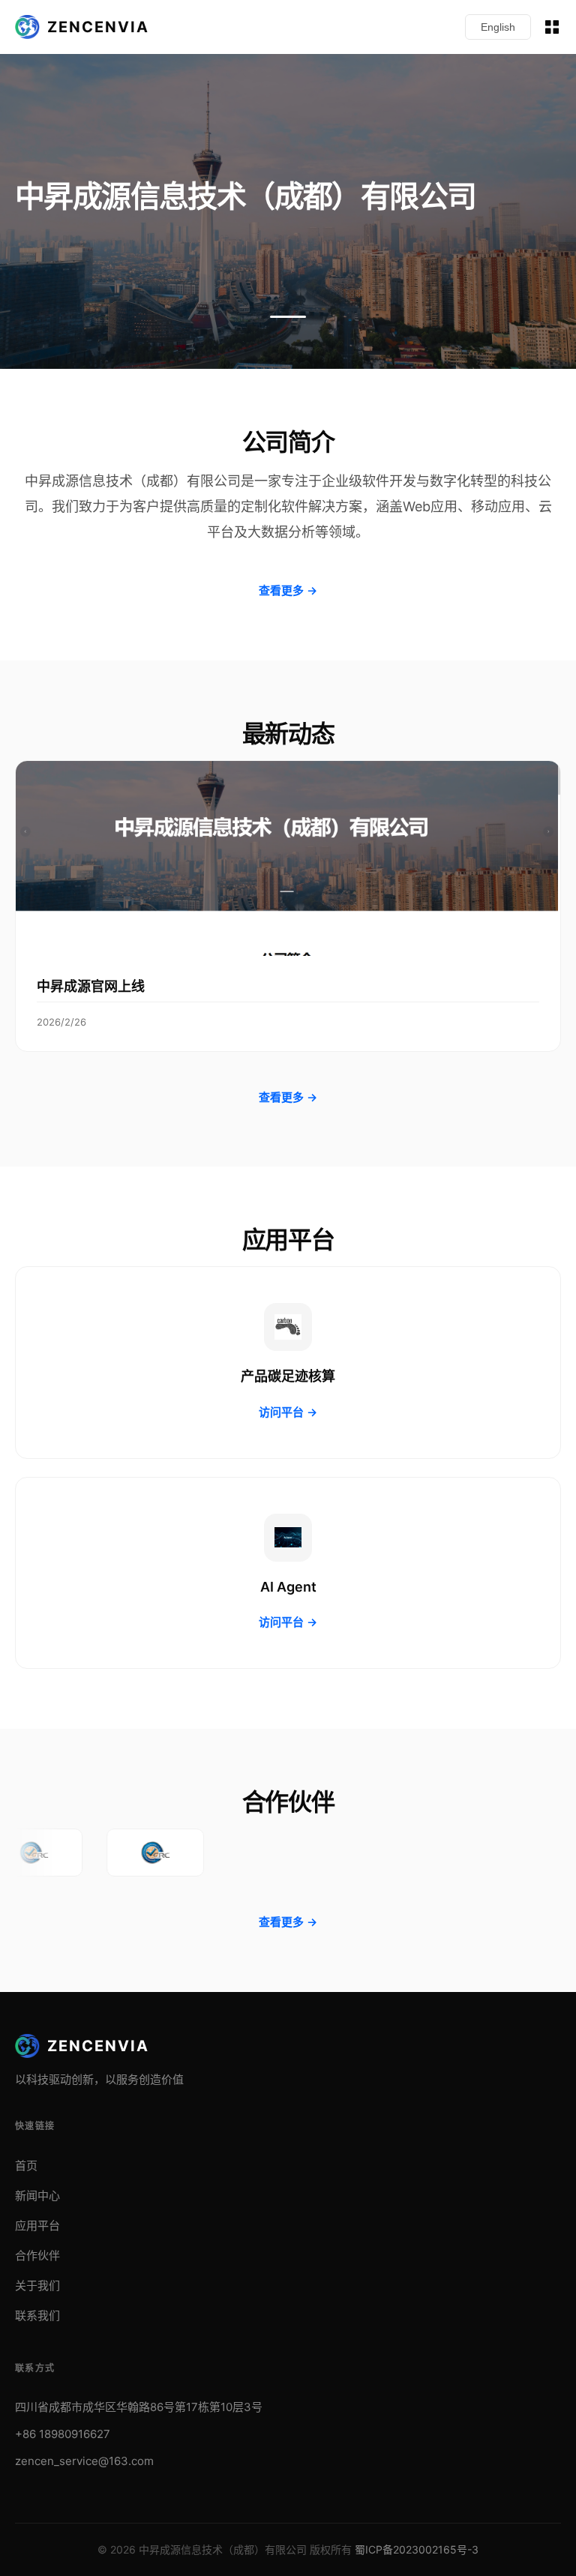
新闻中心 (37, 2196)
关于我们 (37, 2285)
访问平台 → (288, 1412)
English (498, 27)
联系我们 (37, 2315)
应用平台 (37, 2226)
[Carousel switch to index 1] (288, 317)
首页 (26, 2166)
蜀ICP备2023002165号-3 (417, 2549)
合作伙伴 (37, 2255)
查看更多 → (288, 590)
